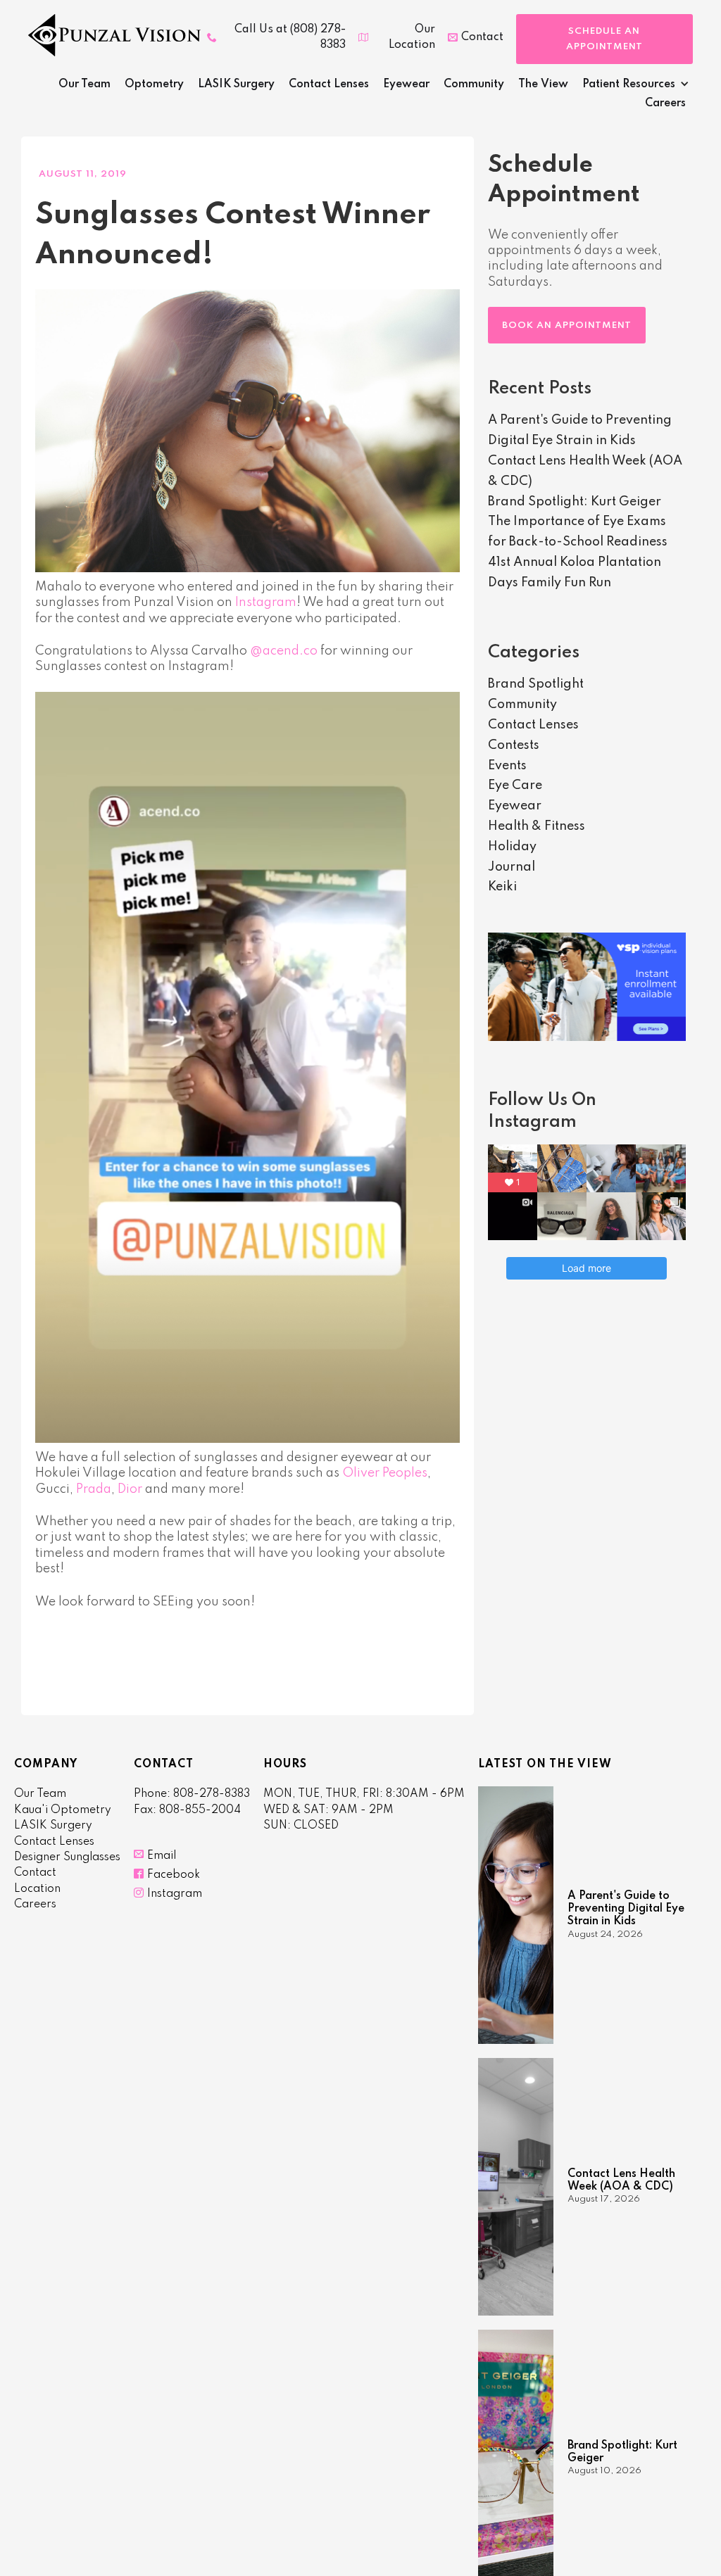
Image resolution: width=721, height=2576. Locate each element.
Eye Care (515, 785)
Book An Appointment (567, 326)
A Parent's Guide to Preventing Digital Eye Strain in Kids (626, 1909)
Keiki (502, 887)
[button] (632, 86)
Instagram (266, 602)
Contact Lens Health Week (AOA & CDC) (621, 2180)
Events (507, 766)
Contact (35, 1873)
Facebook (174, 1875)
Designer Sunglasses (67, 1857)
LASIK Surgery (236, 84)
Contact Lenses (329, 84)
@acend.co (284, 651)
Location (37, 1889)
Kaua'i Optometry (63, 1810)
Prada (94, 1489)
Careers (665, 103)
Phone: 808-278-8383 (192, 1794)
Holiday (512, 847)
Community (474, 84)
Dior (130, 1489)
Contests (514, 745)
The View (543, 84)
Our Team (84, 84)
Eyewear (406, 84)
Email (162, 1856)
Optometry (154, 84)
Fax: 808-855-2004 (187, 1810)
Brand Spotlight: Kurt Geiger (575, 502)
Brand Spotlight (536, 684)
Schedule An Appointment (604, 39)
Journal (512, 867)
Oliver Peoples (385, 1473)
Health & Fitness (537, 826)
